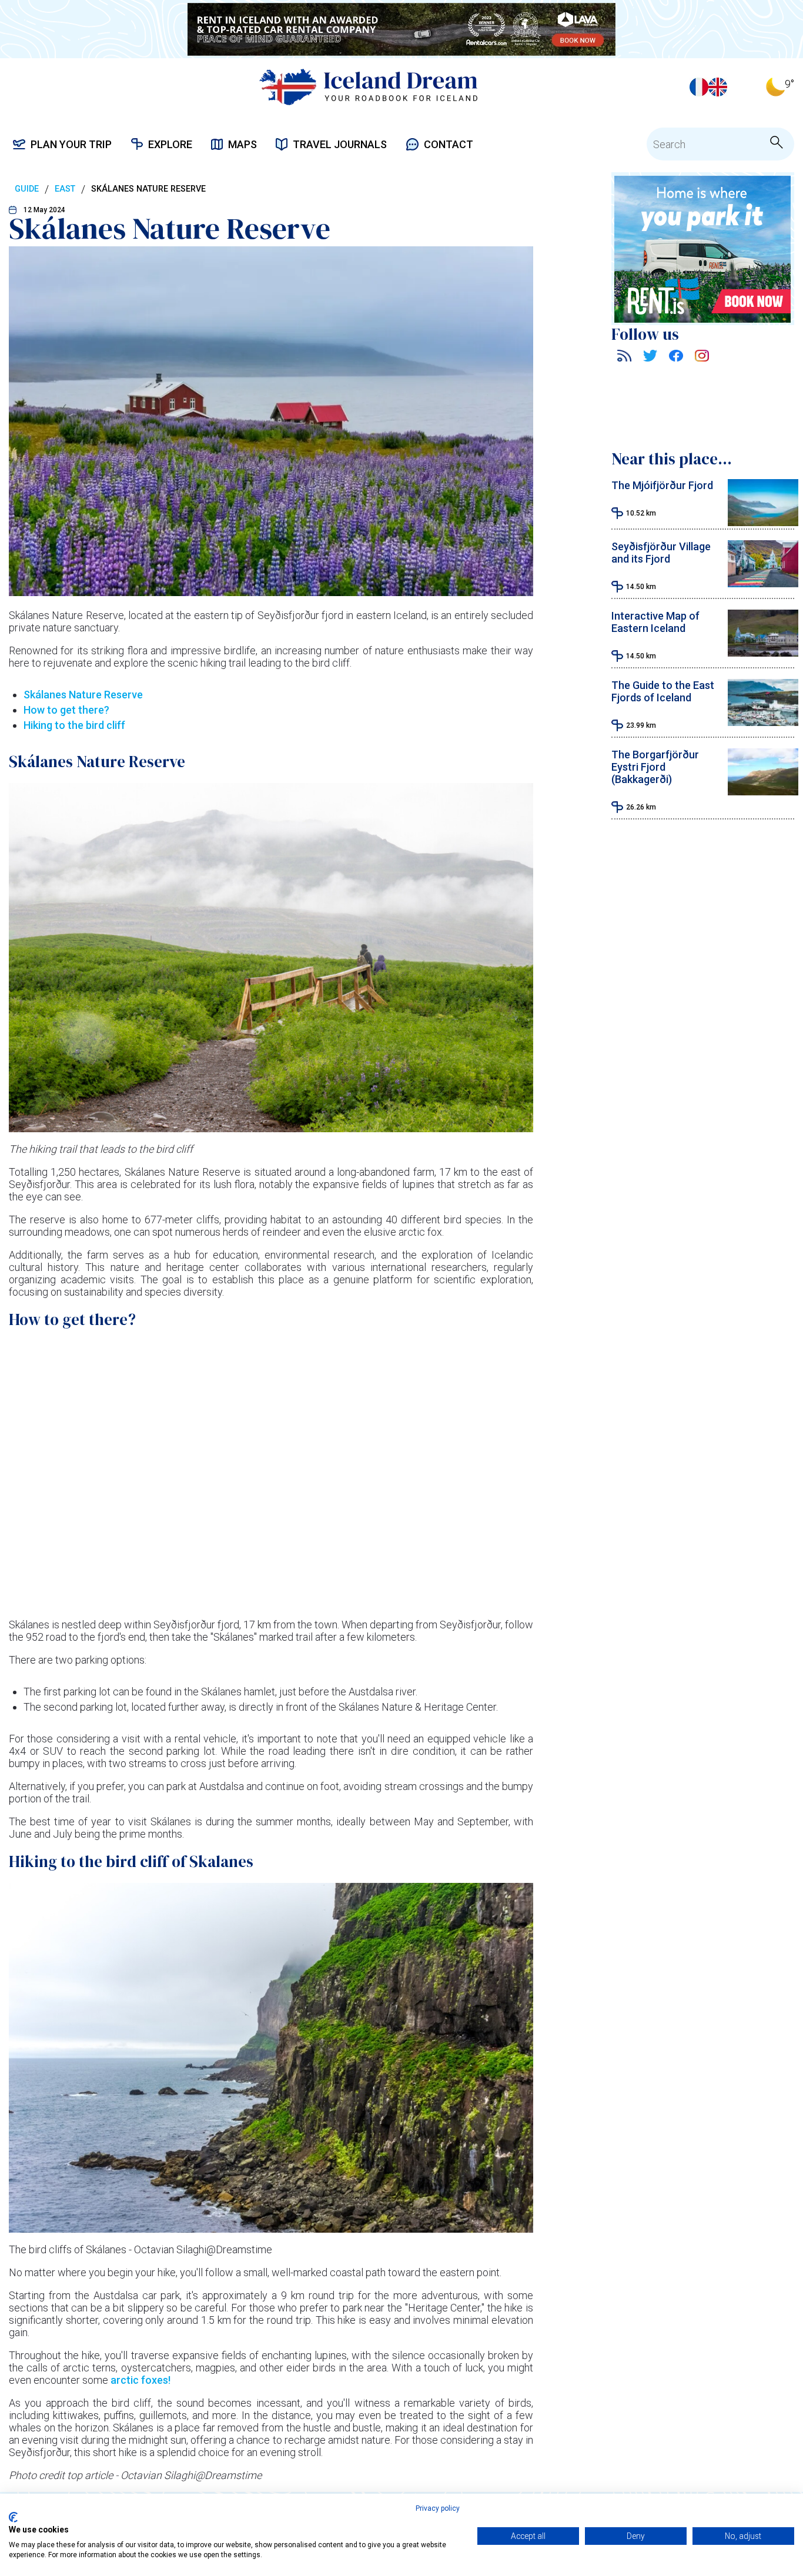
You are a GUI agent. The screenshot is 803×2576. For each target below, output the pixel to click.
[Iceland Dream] (368, 87)
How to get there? (66, 710)
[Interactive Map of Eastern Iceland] (763, 653)
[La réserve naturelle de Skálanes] (699, 87)
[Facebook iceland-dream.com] (676, 358)
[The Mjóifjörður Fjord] (763, 522)
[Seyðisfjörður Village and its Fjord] (763, 583)
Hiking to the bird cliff (74, 725)
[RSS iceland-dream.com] (624, 358)
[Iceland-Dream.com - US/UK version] (718, 87)
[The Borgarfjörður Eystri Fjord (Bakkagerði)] (763, 792)
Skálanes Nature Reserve (83, 695)
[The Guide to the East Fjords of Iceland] (763, 722)
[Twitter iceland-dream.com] (650, 358)
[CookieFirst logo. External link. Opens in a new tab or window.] (13, 2517)
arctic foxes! (139, 2380)
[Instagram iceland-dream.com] (702, 358)
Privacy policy (438, 2508)
